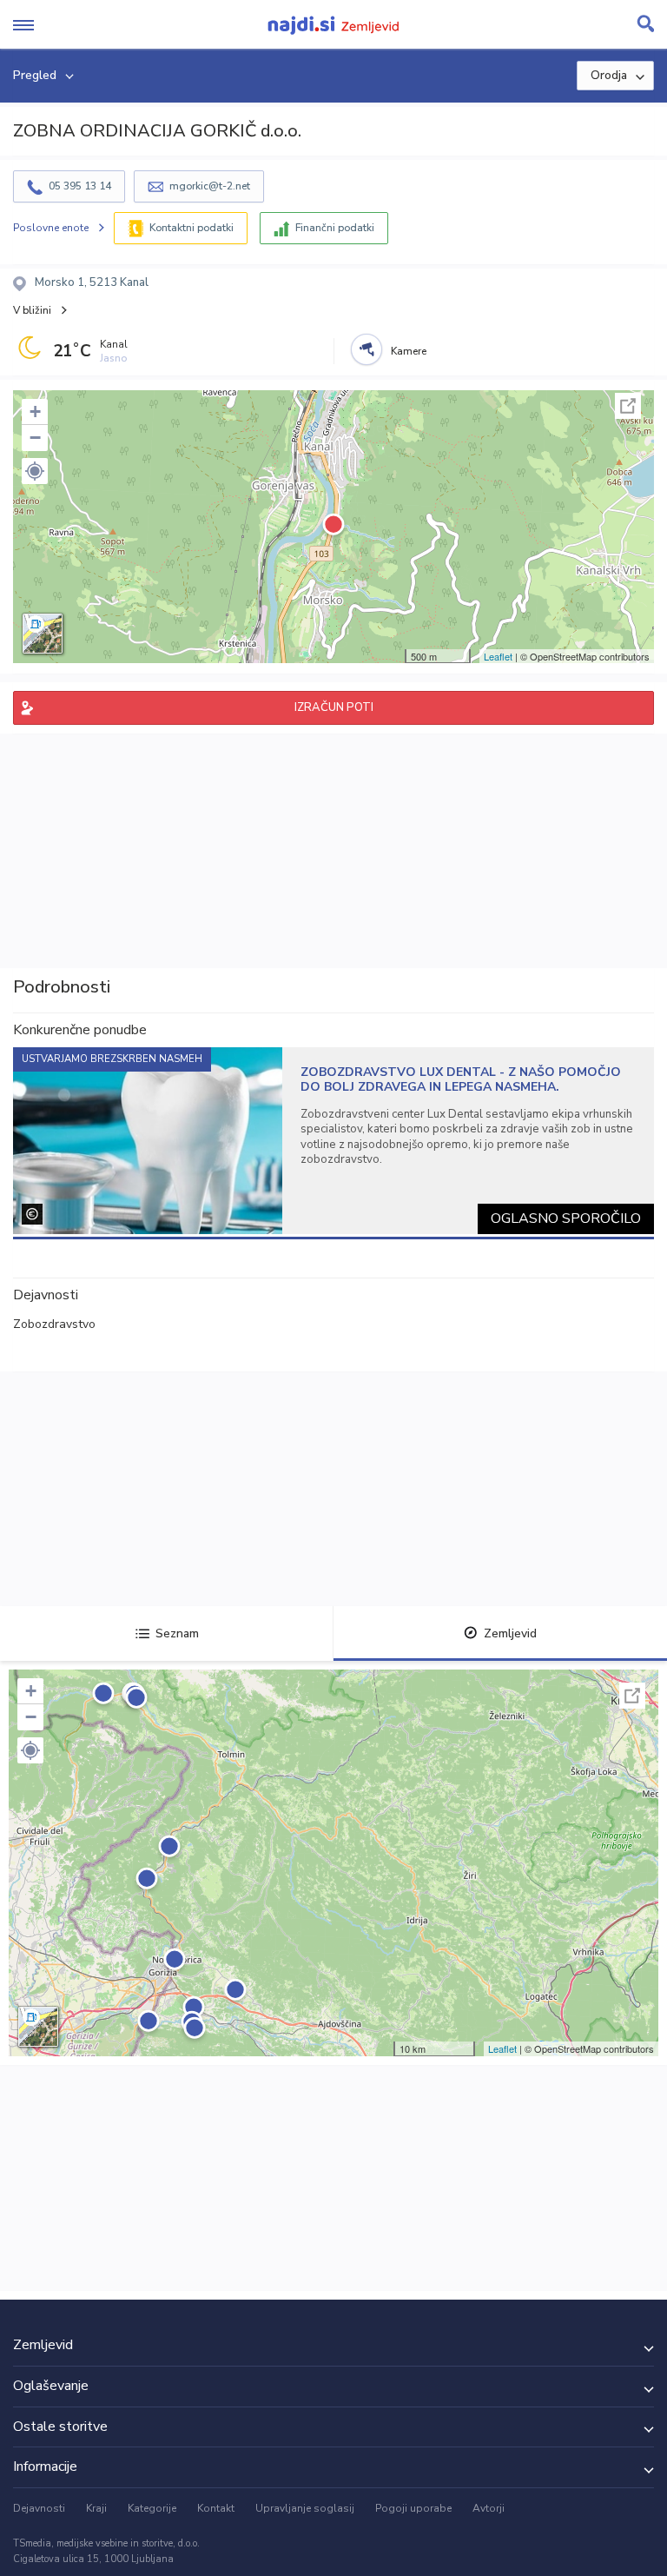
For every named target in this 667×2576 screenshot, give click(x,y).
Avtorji (489, 2508)
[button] (35, 471)
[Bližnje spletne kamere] (367, 349)
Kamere (409, 351)
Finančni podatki (335, 228)
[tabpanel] (333, 1141)
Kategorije (152, 2508)
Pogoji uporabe (413, 2508)
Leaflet (498, 656)
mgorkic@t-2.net (210, 186)
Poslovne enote (51, 228)
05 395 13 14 (80, 186)
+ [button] (35, 412)
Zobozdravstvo (54, 1324)
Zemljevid (510, 1633)
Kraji (96, 2508)
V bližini (32, 310)
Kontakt (216, 2508)
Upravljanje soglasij (305, 2508)
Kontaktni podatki (192, 228)
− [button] (35, 438)
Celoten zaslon (628, 406)
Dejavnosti (39, 2508)
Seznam (177, 1633)
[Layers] (43, 634)
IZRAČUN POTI (334, 707)
